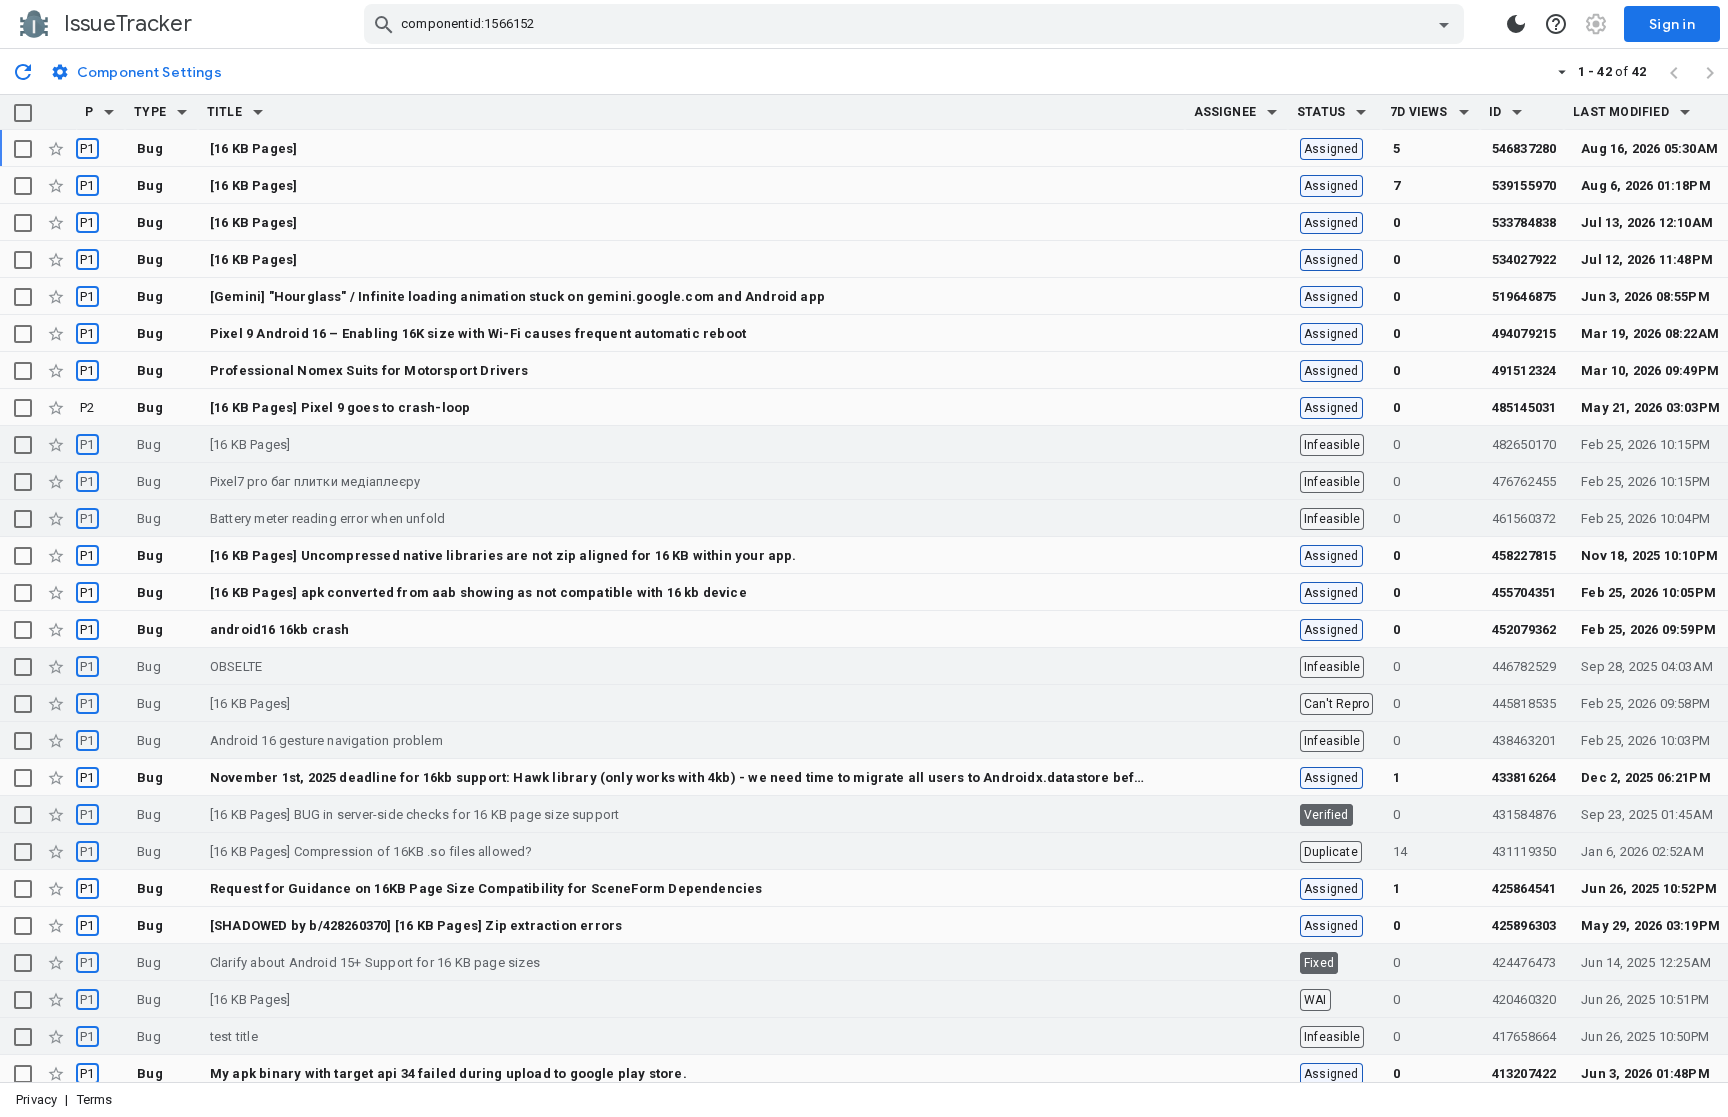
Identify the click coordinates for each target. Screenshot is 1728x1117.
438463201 (1524, 740)
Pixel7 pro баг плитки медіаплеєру (315, 481)
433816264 (1524, 777)
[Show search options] (1444, 24)
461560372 (1524, 518)
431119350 (1524, 851)
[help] (1556, 24)
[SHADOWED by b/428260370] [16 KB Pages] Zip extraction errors (416, 925)
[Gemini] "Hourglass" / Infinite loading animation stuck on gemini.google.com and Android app (517, 296)
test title (234, 1036)
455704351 (1524, 592)
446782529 (1524, 666)
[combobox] (916, 24)
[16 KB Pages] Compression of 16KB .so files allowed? (371, 851)
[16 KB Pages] (253, 148)
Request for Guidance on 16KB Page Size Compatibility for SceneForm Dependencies (486, 888)
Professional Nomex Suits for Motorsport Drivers (369, 370)
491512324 (1524, 370)
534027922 (1524, 259)
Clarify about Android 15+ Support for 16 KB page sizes (375, 962)
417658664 (1524, 1036)
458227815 (1524, 555)
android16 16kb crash (280, 629)
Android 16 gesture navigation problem (326, 740)
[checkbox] (23, 113)
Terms (95, 1099)
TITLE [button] (224, 112)
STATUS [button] (1321, 112)
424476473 (1524, 962)
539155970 (1524, 185)
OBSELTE (236, 666)
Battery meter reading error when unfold (327, 518)
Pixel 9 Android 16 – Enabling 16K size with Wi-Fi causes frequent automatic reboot (478, 333)
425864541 (1524, 888)
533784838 (1524, 222)
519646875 (1524, 296)
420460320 (1524, 999)
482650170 (1524, 444)
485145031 (1524, 407)
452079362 (1524, 629)
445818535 (1524, 703)
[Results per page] (1562, 71)
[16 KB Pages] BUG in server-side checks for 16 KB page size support (414, 814)
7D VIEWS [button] (1419, 112)
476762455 (1524, 481)
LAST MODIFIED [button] (1620, 112)
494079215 (1524, 333)
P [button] (89, 112)
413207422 (1524, 1073)
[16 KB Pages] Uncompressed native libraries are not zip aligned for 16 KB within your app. (503, 555)
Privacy (36, 1099)
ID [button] (1495, 112)
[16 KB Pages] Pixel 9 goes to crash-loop (340, 407)
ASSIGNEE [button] (1225, 112)
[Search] (384, 24)
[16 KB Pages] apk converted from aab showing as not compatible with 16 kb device (478, 592)
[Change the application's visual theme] (1516, 24)
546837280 (1524, 148)
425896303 (1524, 925)
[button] (109, 112)
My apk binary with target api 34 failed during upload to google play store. (448, 1073)
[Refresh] (23, 71)
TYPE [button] (150, 112)
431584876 (1524, 814)
